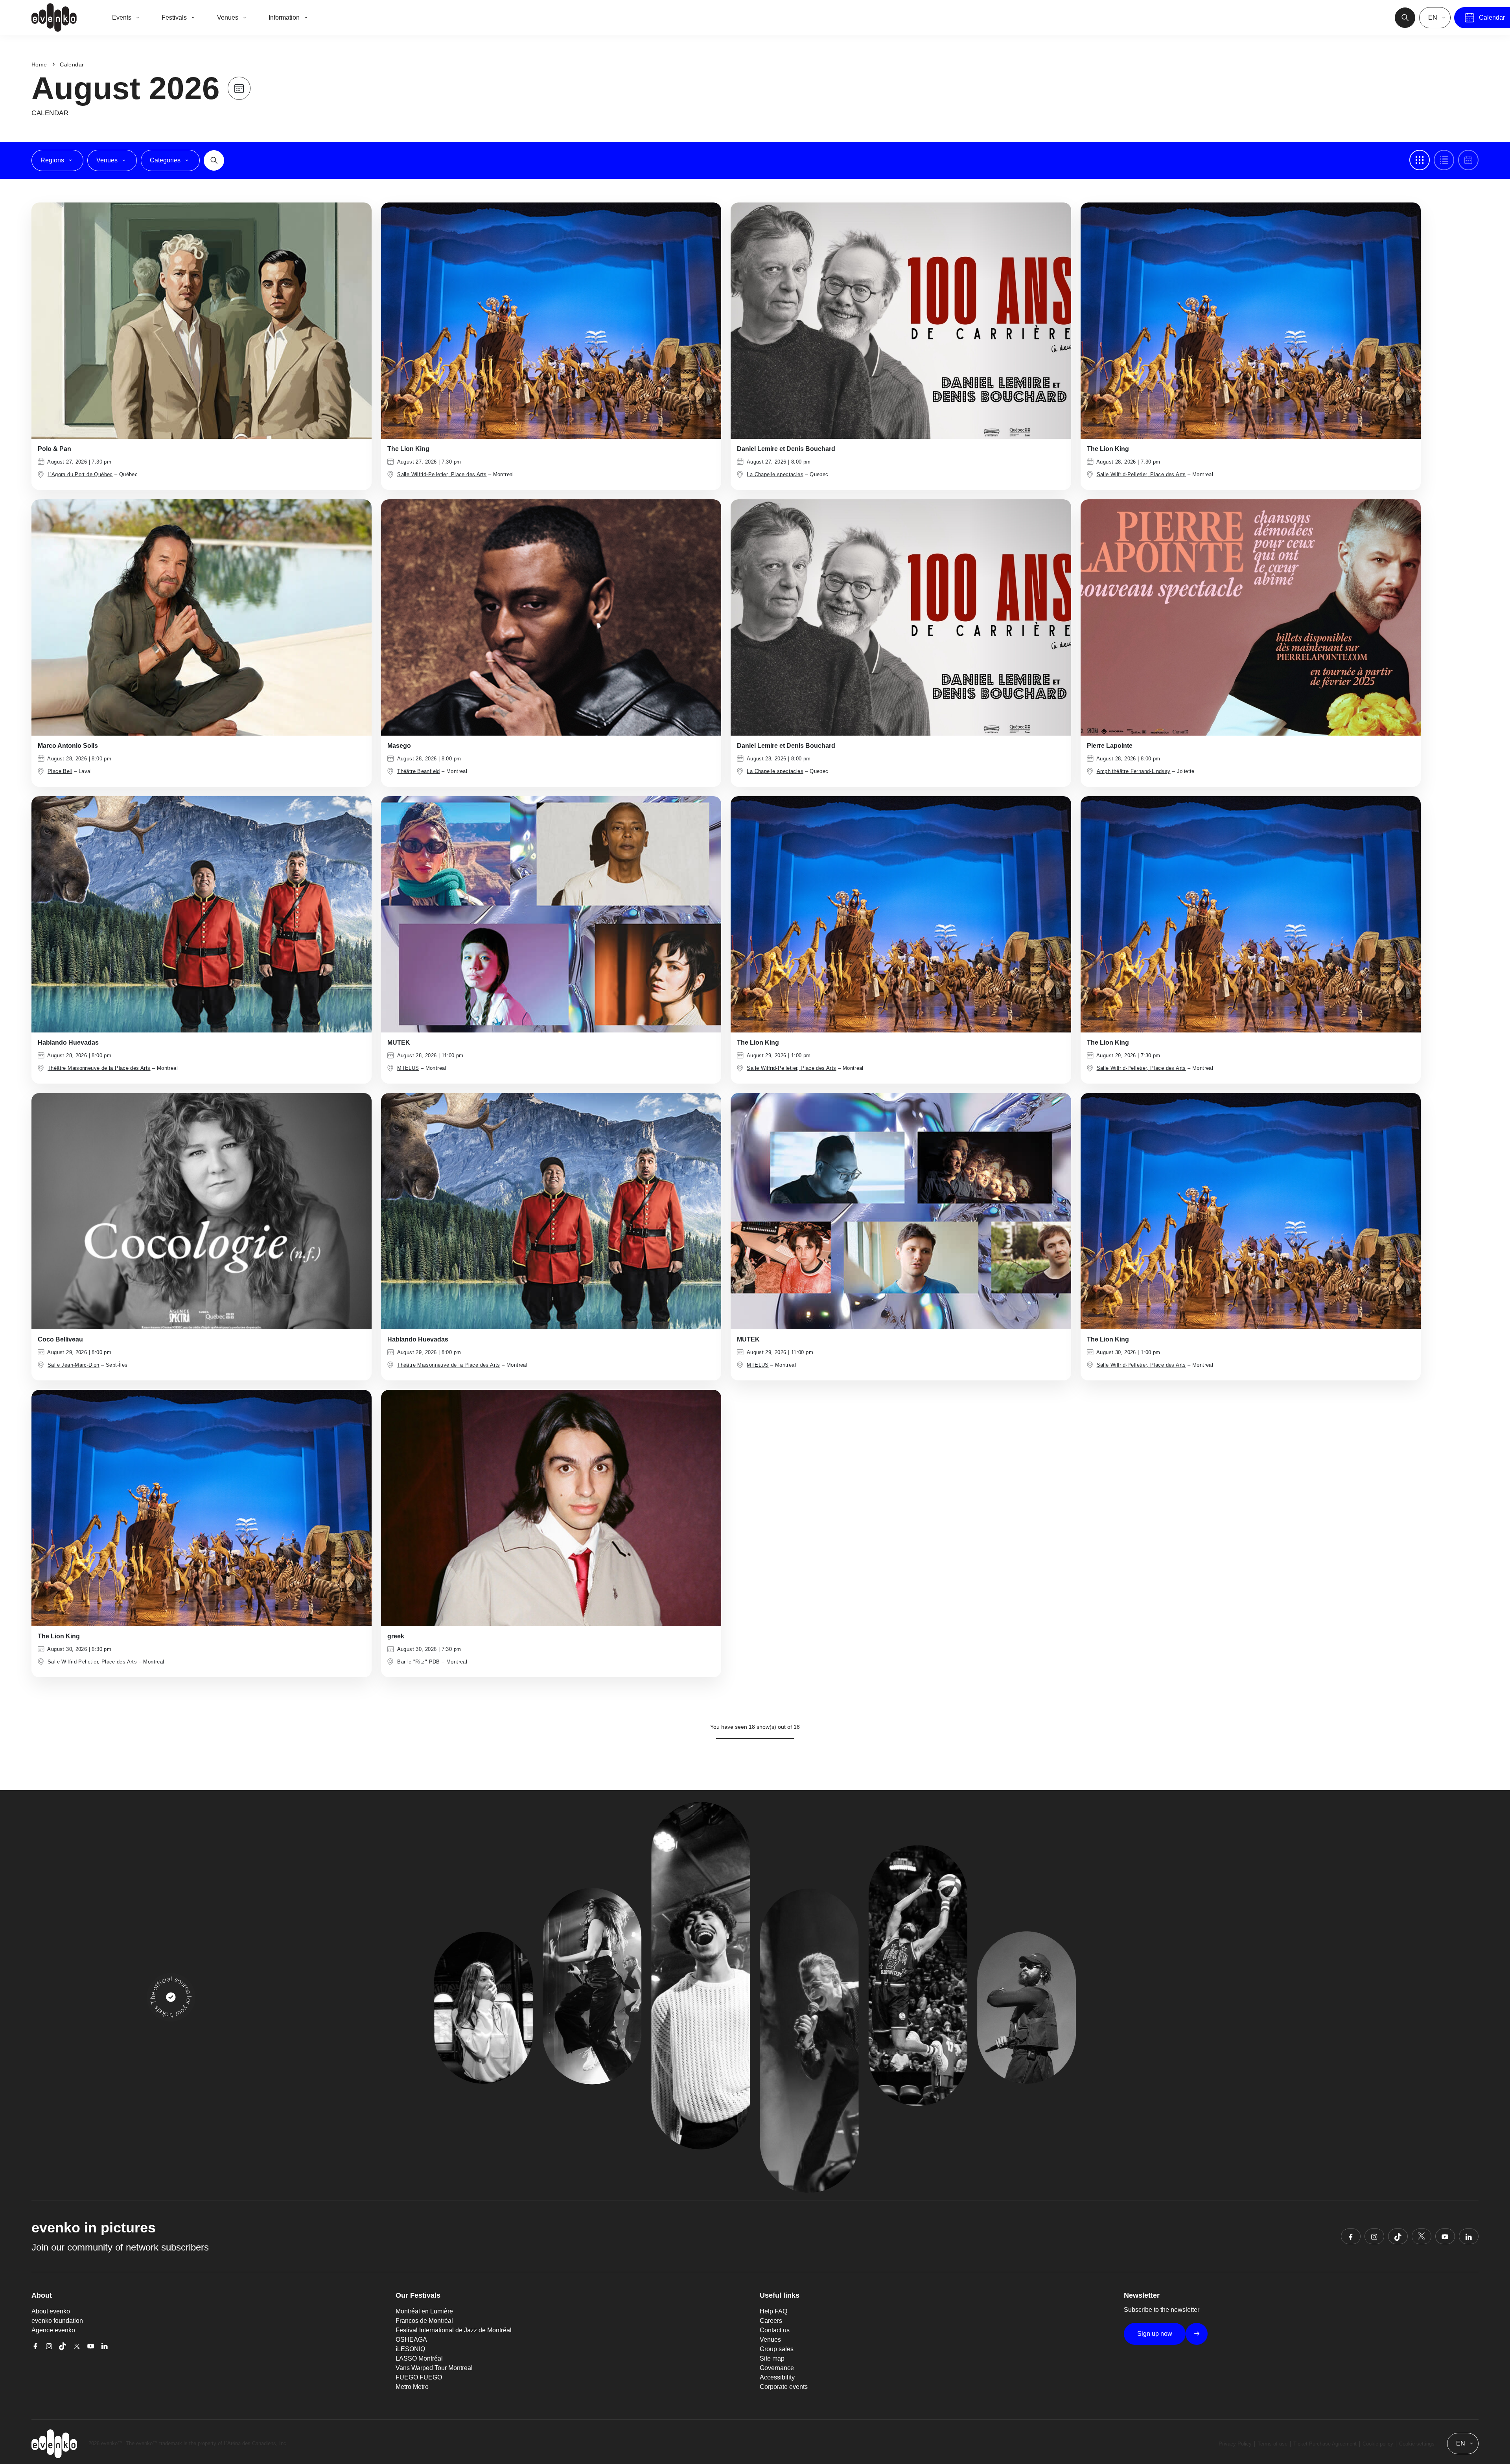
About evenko (51, 2311)
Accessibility (777, 2377)
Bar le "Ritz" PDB (419, 1662)
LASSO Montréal (419, 2358)
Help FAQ (773, 2311)
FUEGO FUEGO (419, 2377)
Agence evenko (53, 2330)
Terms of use (1272, 2444)
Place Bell (60, 771)
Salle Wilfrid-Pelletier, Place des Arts (442, 474)
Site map (772, 2358)
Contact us (775, 2330)
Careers (771, 2321)
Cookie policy (1378, 2444)
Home (39, 64)
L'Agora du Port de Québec (80, 474)
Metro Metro (412, 2387)
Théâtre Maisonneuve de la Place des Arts (99, 1068)
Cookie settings (1417, 2444)
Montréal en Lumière (424, 2311)
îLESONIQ (410, 2349)
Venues (770, 2340)
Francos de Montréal (424, 2321)
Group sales (777, 2349)
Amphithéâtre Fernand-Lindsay (1134, 771)
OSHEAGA (411, 2340)
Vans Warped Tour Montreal (434, 2368)
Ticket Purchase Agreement (1325, 2444)
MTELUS (408, 1068)
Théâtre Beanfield (419, 771)
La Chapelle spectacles (775, 474)
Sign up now (1155, 2334)
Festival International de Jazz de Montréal (454, 2330)
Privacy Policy (1235, 2444)
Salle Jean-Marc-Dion (74, 1365)
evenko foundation (57, 2321)
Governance (777, 2368)
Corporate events (784, 2387)
